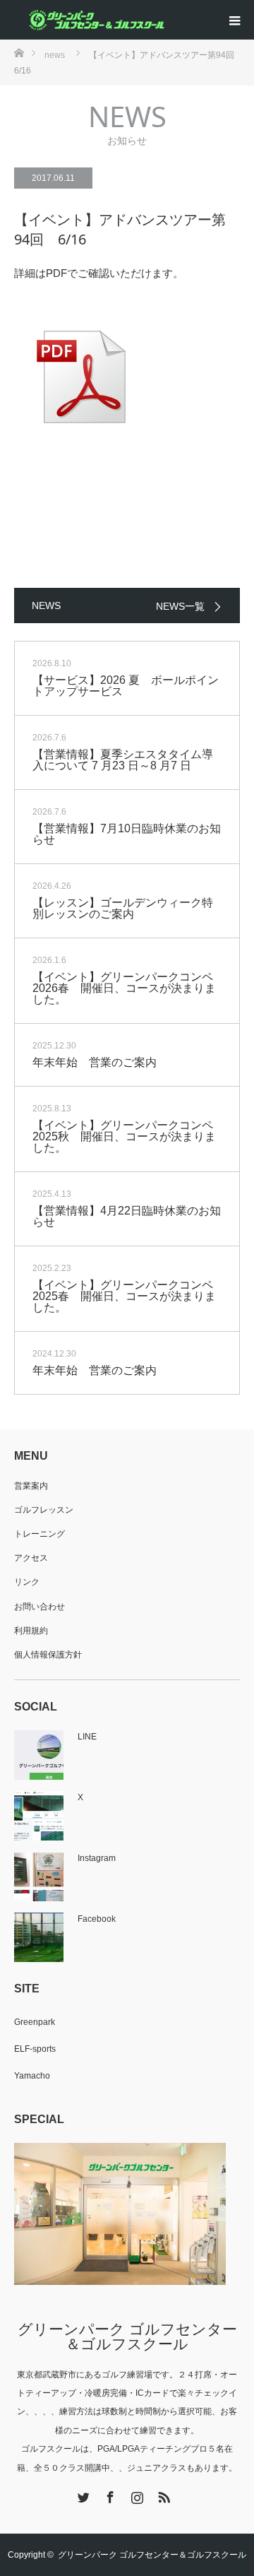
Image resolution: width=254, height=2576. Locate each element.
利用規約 (31, 1631)
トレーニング (40, 1534)
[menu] (234, 20)
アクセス (31, 1558)
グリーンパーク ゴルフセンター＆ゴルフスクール (127, 2336)
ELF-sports (35, 2049)
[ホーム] (19, 52)
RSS (162, 2495)
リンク (27, 1582)
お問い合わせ (40, 1607)
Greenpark (35, 2022)
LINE (87, 1737)
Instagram (97, 1858)
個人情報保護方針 (48, 1655)
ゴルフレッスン (44, 1510)
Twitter (82, 2495)
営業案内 (31, 1486)
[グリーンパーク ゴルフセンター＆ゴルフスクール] (95, 20)
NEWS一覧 (180, 606)
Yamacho (32, 2076)
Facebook (97, 1919)
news (55, 55)
